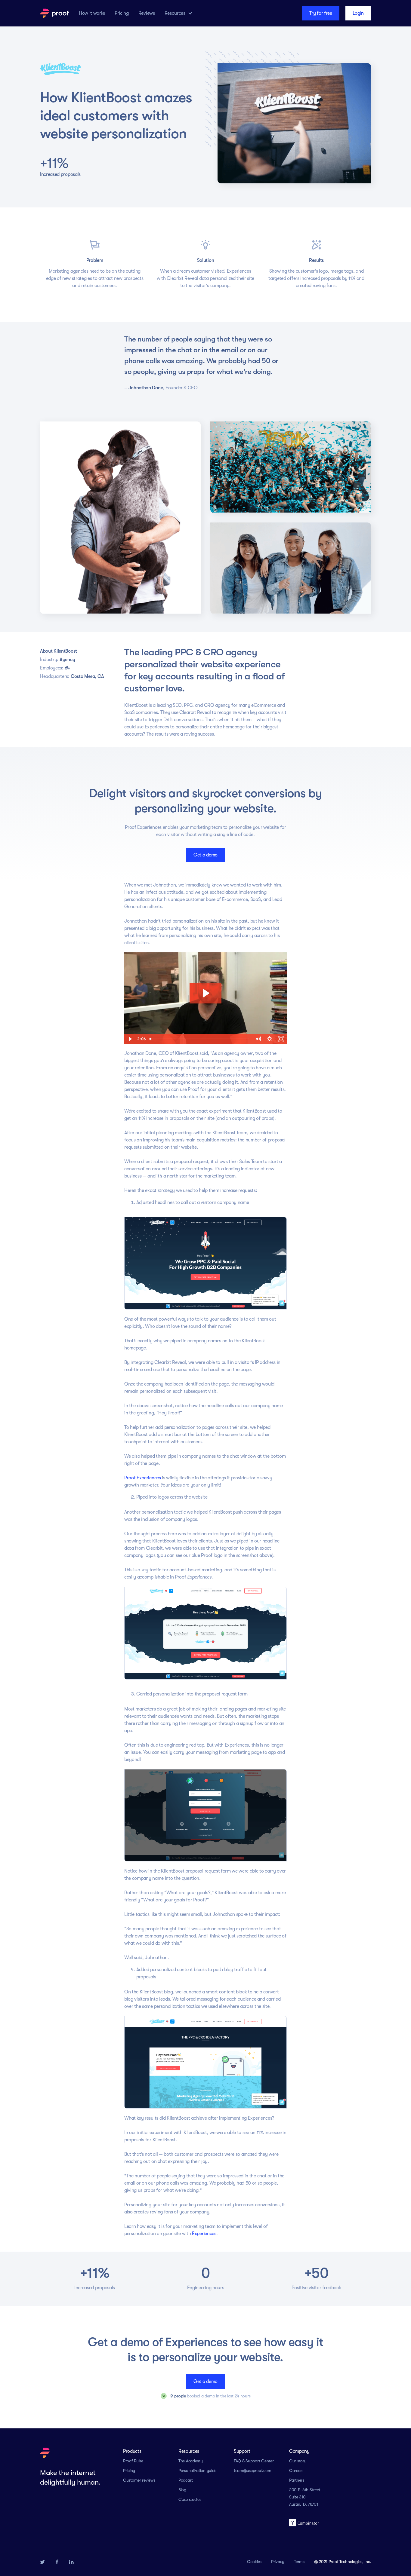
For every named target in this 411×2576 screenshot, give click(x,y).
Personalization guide (197, 2470)
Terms (299, 2562)
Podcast (186, 2480)
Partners (297, 2480)
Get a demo (205, 855)
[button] (179, 13)
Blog (182, 2490)
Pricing (122, 13)
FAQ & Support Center (254, 2461)
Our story (298, 2461)
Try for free (321, 13)
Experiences (204, 2234)
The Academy (191, 2461)
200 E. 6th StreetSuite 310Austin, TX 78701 (305, 2497)
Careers (296, 2470)
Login (358, 13)
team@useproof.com (252, 2470)
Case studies (190, 2499)
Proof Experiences (143, 1478)
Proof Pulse (133, 2461)
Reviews (147, 13)
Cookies (254, 2562)
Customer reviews (139, 2480)
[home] (55, 13)
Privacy (278, 2562)
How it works (92, 13)
